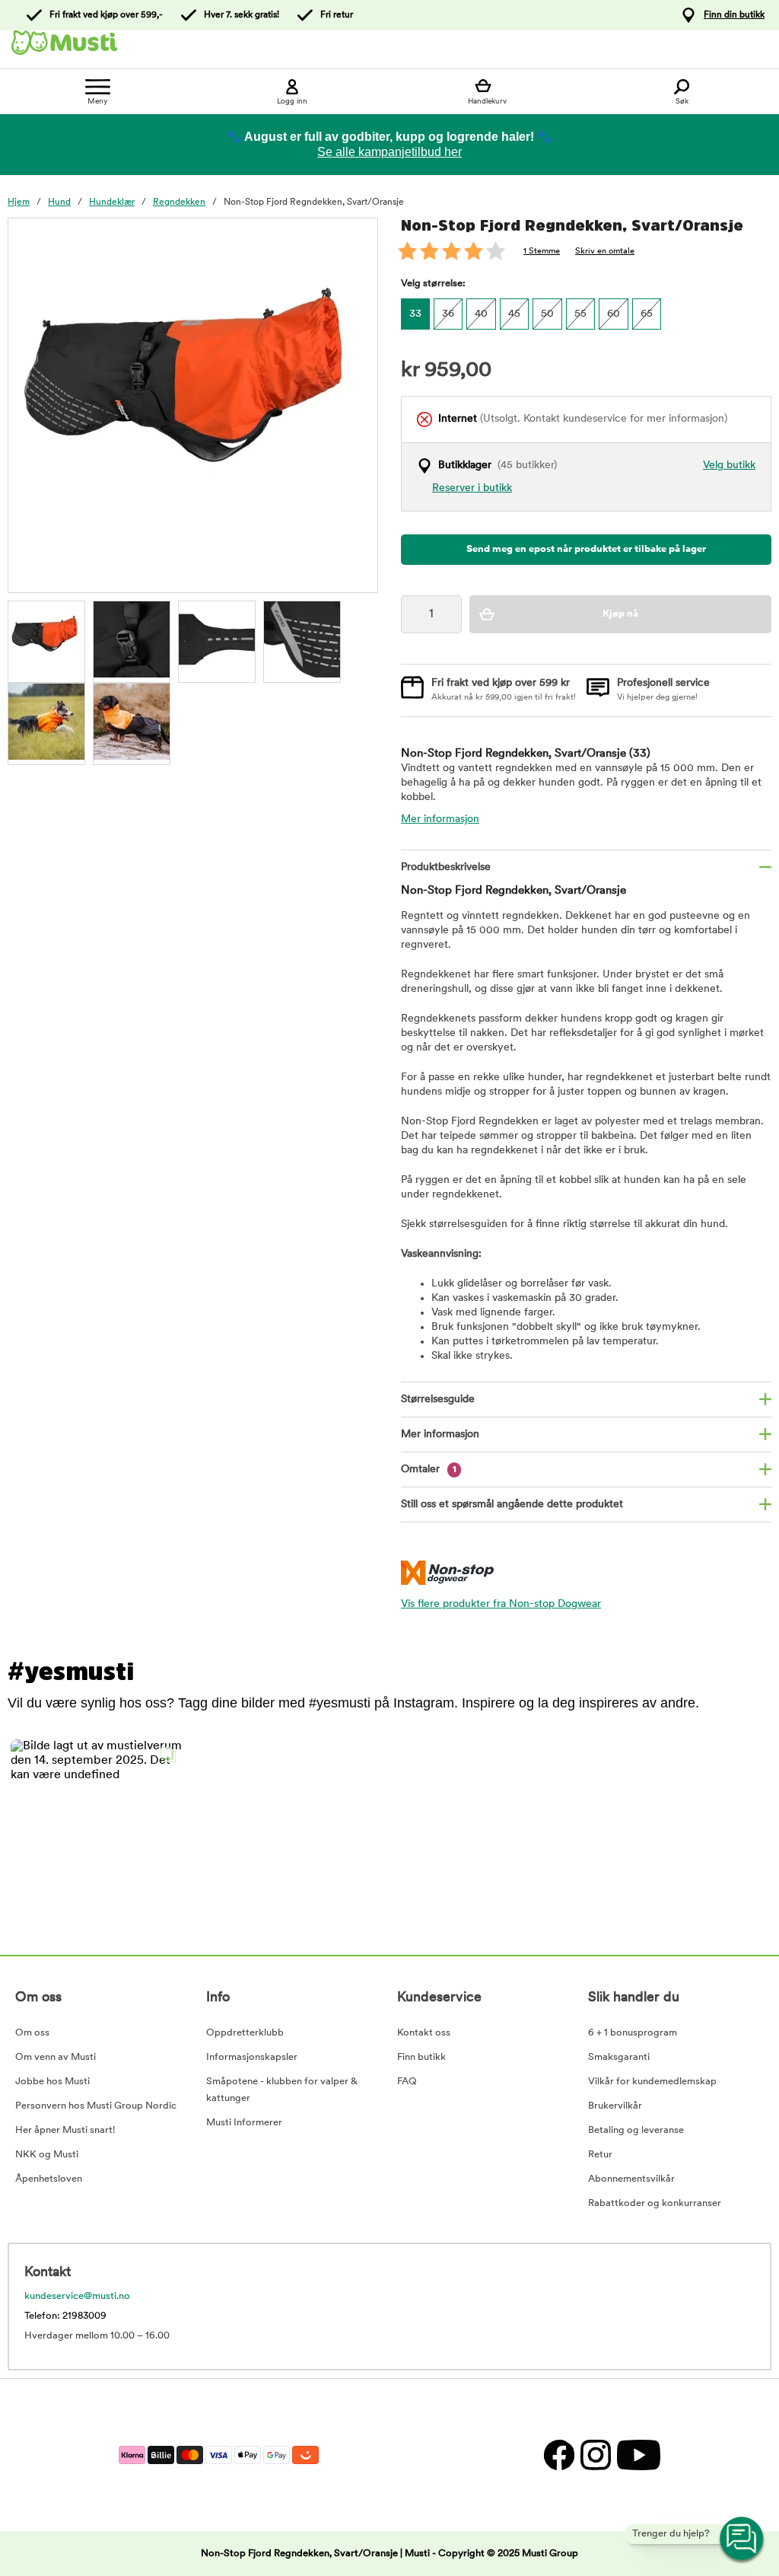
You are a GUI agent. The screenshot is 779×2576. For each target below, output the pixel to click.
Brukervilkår (615, 2106)
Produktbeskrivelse (446, 867)
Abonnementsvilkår (631, 2179)
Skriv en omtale (605, 252)
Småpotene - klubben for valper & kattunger (282, 2090)
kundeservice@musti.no (77, 2296)
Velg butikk (729, 465)
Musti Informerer (244, 2123)
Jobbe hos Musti (52, 2082)
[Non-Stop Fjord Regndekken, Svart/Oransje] (46, 639)
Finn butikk (421, 2057)
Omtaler (429, 1470)
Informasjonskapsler (252, 2057)
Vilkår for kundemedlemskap (652, 2082)
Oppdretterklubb (245, 2033)
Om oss (32, 2033)
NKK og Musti (47, 2155)
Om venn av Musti (56, 2057)
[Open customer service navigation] (742, 2539)
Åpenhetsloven (49, 2179)
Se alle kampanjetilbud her (389, 152)
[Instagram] (595, 2455)
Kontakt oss (424, 2033)
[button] (97, 1826)
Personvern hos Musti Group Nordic (96, 2106)
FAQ (407, 2082)
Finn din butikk (734, 15)
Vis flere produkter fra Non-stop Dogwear (501, 1604)
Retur (600, 2155)
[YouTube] (637, 2455)
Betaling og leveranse (636, 2130)
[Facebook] (558, 2455)
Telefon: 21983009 (65, 2316)
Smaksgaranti (619, 2057)
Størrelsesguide (438, 1400)
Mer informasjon (440, 819)
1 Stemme (542, 252)
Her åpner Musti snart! (65, 2130)
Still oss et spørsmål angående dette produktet (512, 1505)
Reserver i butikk (472, 488)
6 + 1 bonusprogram (633, 2033)
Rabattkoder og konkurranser (655, 2203)
